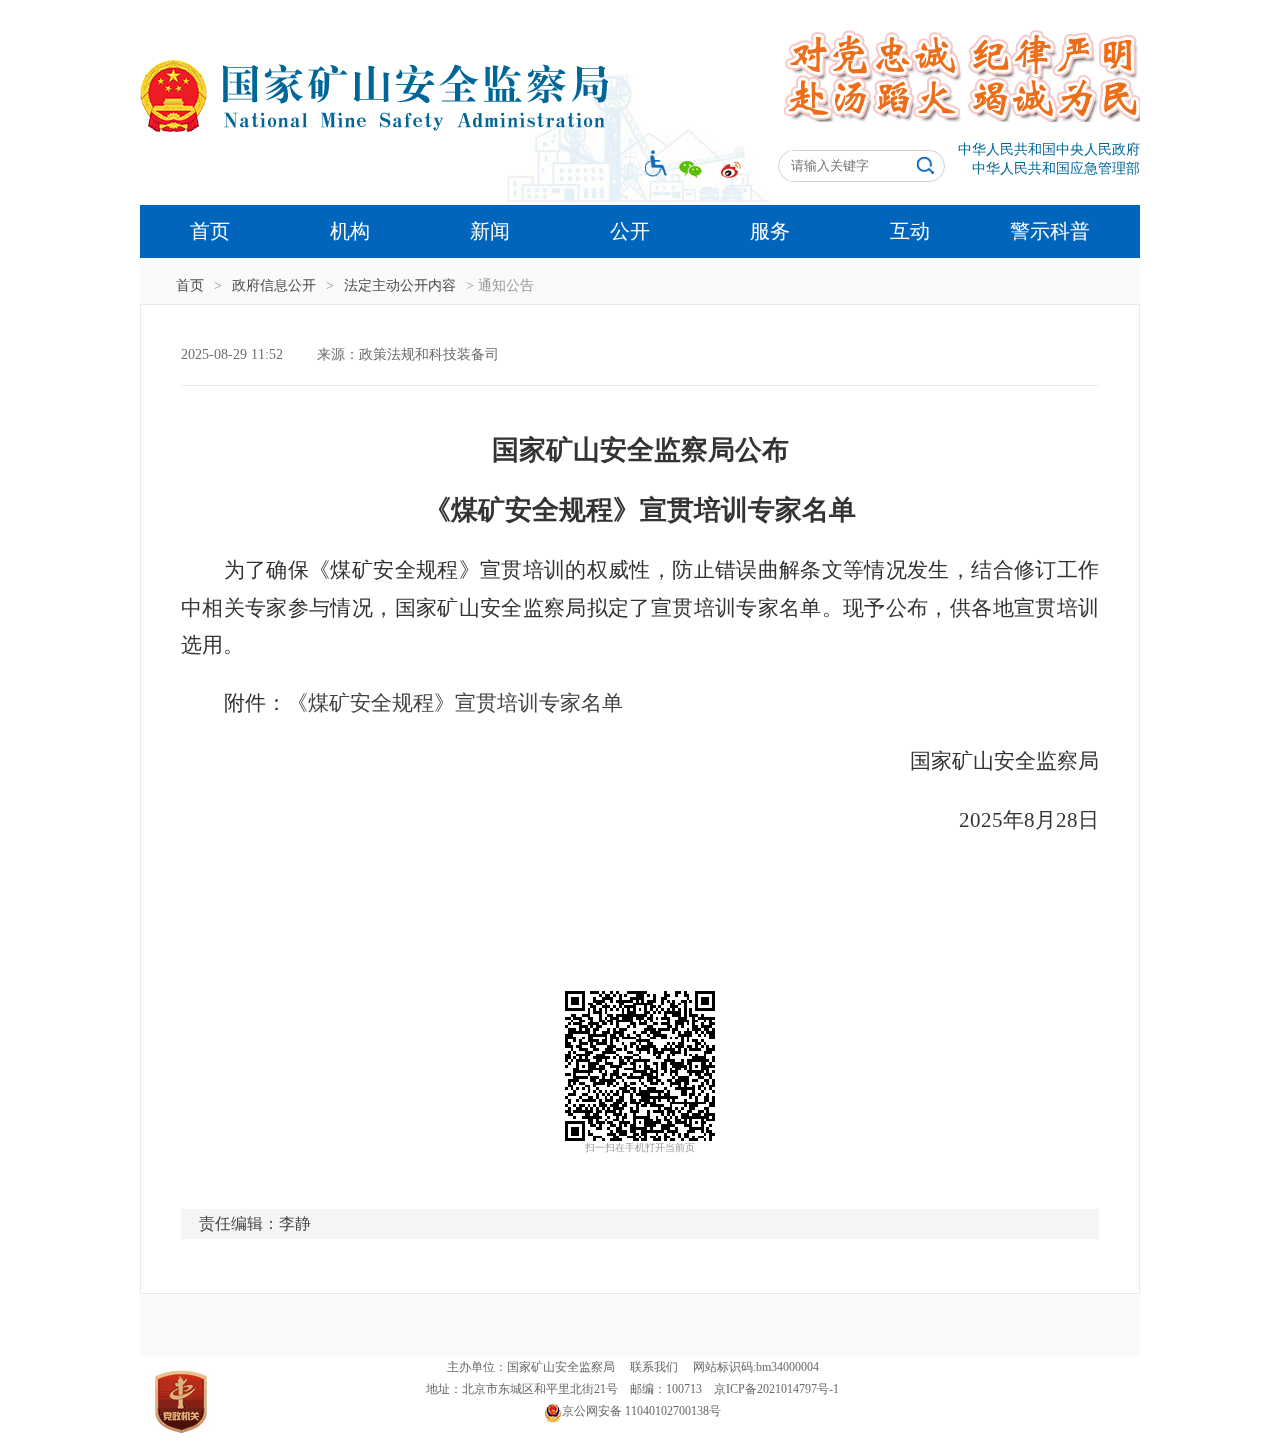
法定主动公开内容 (400, 285)
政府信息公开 (274, 285)
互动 (910, 231)
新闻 (490, 231)
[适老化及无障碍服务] (651, 162)
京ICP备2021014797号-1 (776, 1389)
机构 (350, 231)
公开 (630, 231)
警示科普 (1050, 231)
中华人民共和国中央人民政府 (1049, 149)
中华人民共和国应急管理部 (1056, 168)
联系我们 (654, 1367)
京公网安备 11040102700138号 (641, 1411)
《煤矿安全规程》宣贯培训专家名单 (455, 703)
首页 (210, 231)
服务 (770, 231)
